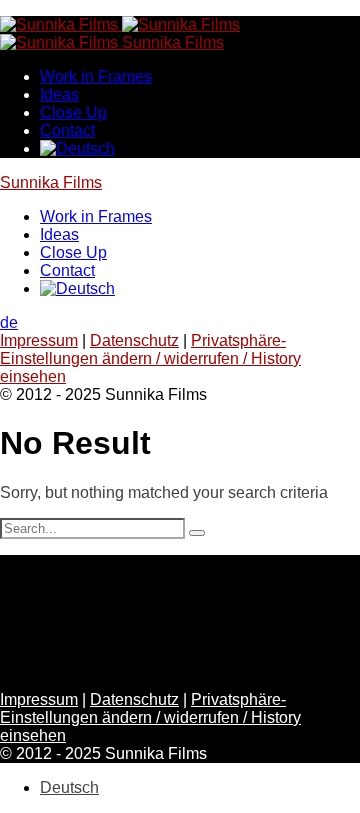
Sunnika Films (51, 182)
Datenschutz (134, 340)
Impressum (39, 340)
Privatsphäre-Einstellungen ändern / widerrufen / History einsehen (150, 358)
